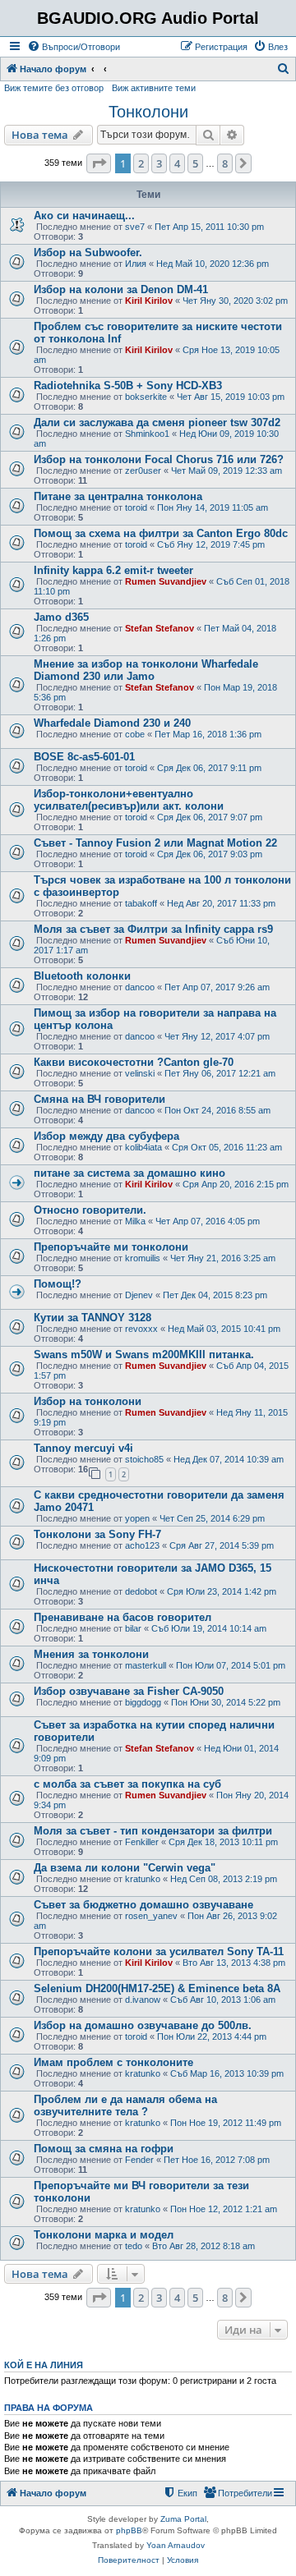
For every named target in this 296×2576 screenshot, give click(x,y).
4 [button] (177, 163)
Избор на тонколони (88, 1401)
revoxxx (141, 1329)
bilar (133, 1628)
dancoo (140, 987)
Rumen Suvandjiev (166, 581)
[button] (99, 163)
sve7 (135, 227)
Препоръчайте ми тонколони (111, 1247)
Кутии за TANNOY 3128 (92, 1318)
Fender (139, 2160)
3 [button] (159, 163)
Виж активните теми (154, 88)
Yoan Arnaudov (176, 2545)
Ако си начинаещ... (84, 216)
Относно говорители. (90, 1210)
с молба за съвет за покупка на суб (127, 1784)
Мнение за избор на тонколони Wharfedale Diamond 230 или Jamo (146, 670)
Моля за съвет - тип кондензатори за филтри (153, 1831)
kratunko (143, 1879)
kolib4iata (143, 1147)
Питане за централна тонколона (118, 496)
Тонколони (148, 112)
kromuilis (143, 1258)
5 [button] (195, 163)
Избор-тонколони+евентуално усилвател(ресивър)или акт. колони (129, 800)
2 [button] (141, 163)
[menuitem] (74, 47)
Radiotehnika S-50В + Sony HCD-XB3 (128, 386)
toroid (136, 507)
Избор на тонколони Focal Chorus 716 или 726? (159, 459)
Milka (135, 1221)
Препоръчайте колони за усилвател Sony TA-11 (159, 1952)
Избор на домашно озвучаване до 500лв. (143, 2025)
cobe (135, 734)
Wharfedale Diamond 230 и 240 (112, 723)
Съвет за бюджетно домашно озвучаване (143, 1905)
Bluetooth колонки (82, 976)
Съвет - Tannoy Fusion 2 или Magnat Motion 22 (155, 843)
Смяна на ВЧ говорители (99, 1099)
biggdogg (143, 1702)
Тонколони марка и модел (104, 2235)
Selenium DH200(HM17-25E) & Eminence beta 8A (157, 1988)
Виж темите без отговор (54, 88)
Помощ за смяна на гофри (104, 2149)
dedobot (141, 1591)
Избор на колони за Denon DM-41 (121, 289)
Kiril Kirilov (149, 301)
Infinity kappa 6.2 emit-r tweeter (113, 570)
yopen (137, 1518)
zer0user (143, 471)
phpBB (129, 2530)
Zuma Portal (183, 2519)
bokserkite (146, 397)
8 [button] (225, 163)
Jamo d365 (61, 617)
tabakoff (141, 903)
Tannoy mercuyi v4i (83, 1448)
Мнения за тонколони (91, 1654)
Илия (136, 264)
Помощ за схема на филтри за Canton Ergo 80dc (161, 533)
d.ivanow (143, 2000)
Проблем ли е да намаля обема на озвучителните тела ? (125, 2105)
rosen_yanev (151, 1916)
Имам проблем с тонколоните (113, 2062)
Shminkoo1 (147, 434)
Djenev (139, 1295)
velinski (140, 1073)
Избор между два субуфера (106, 1136)
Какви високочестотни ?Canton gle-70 (134, 1062)
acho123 (142, 1545)
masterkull (146, 1665)
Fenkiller (142, 1842)
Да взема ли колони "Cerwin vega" (125, 1868)
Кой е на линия (44, 2365)
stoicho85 (144, 1459)
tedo (134, 2246)
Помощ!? (58, 1284)
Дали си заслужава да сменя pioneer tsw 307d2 (157, 422)
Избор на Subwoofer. (88, 253)
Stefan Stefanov (160, 628)
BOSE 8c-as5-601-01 (84, 757)
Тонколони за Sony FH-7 (97, 1534)
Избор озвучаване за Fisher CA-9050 (129, 1691)
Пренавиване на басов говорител (123, 1617)
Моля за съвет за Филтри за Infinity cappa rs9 (153, 929)
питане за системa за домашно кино (129, 1173)
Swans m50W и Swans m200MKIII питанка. (144, 1355)
